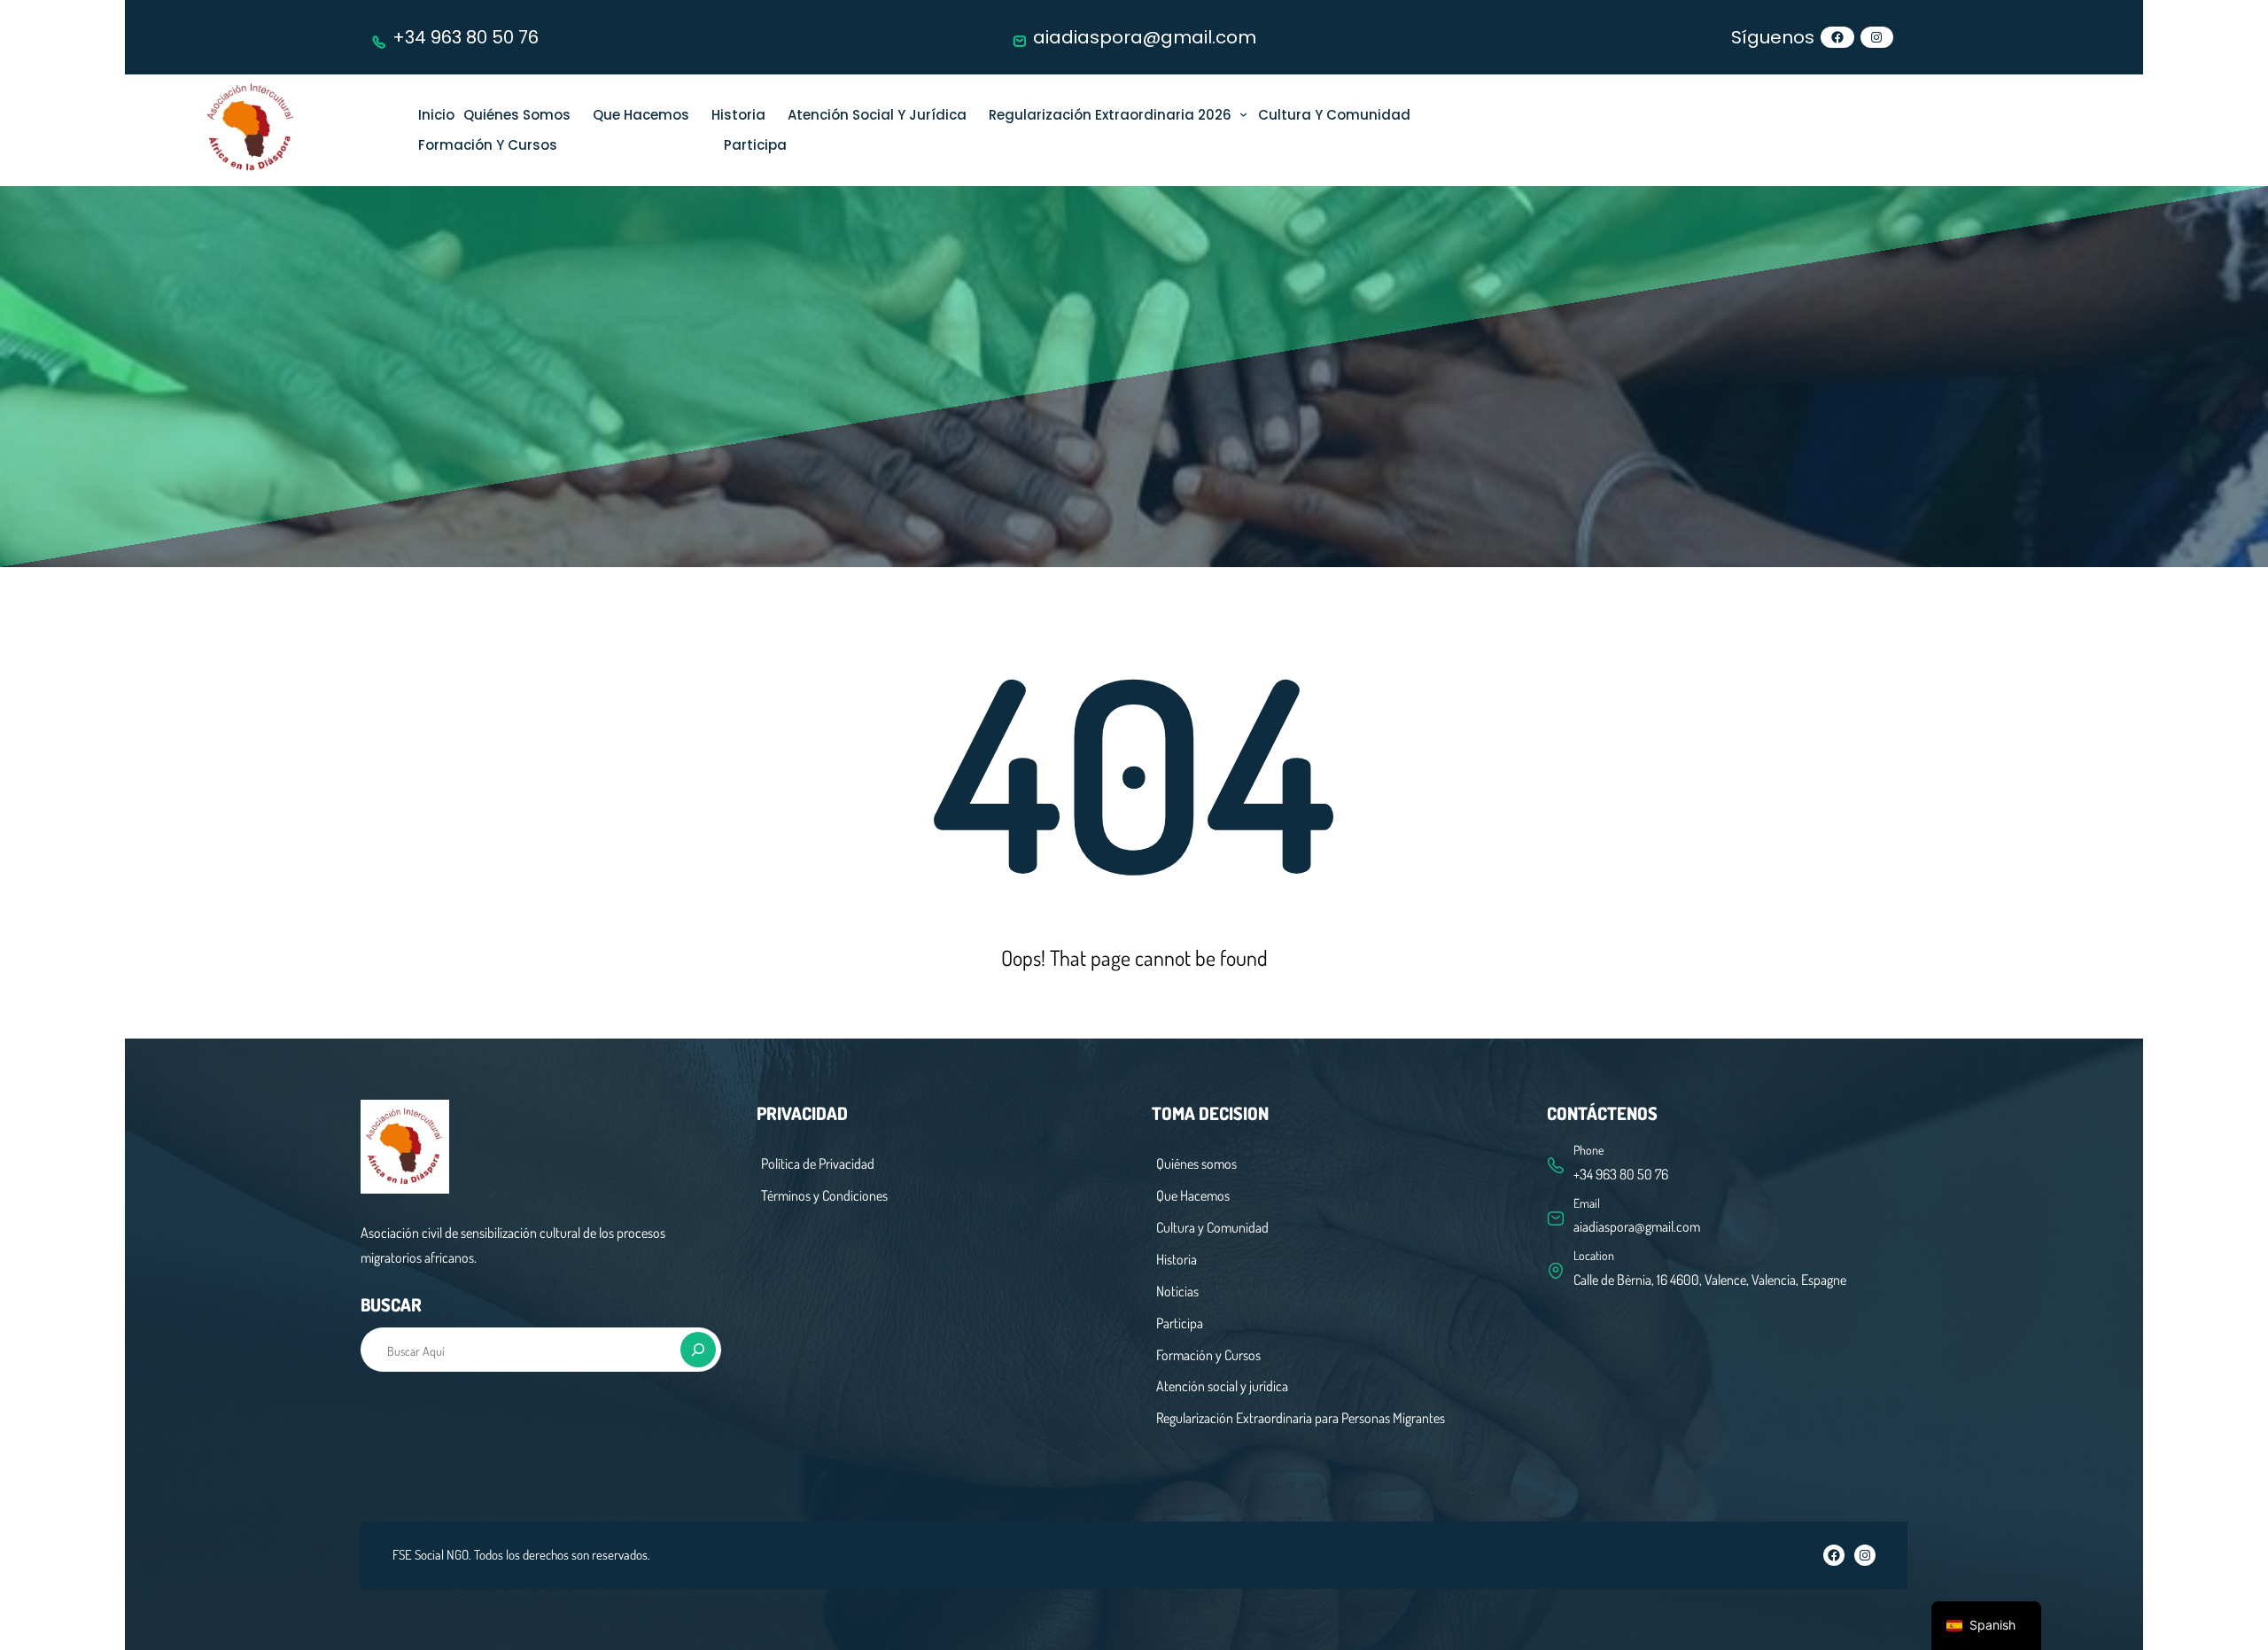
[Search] (698, 1350)
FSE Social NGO (431, 1555)
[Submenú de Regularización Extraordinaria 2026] (1243, 114)
